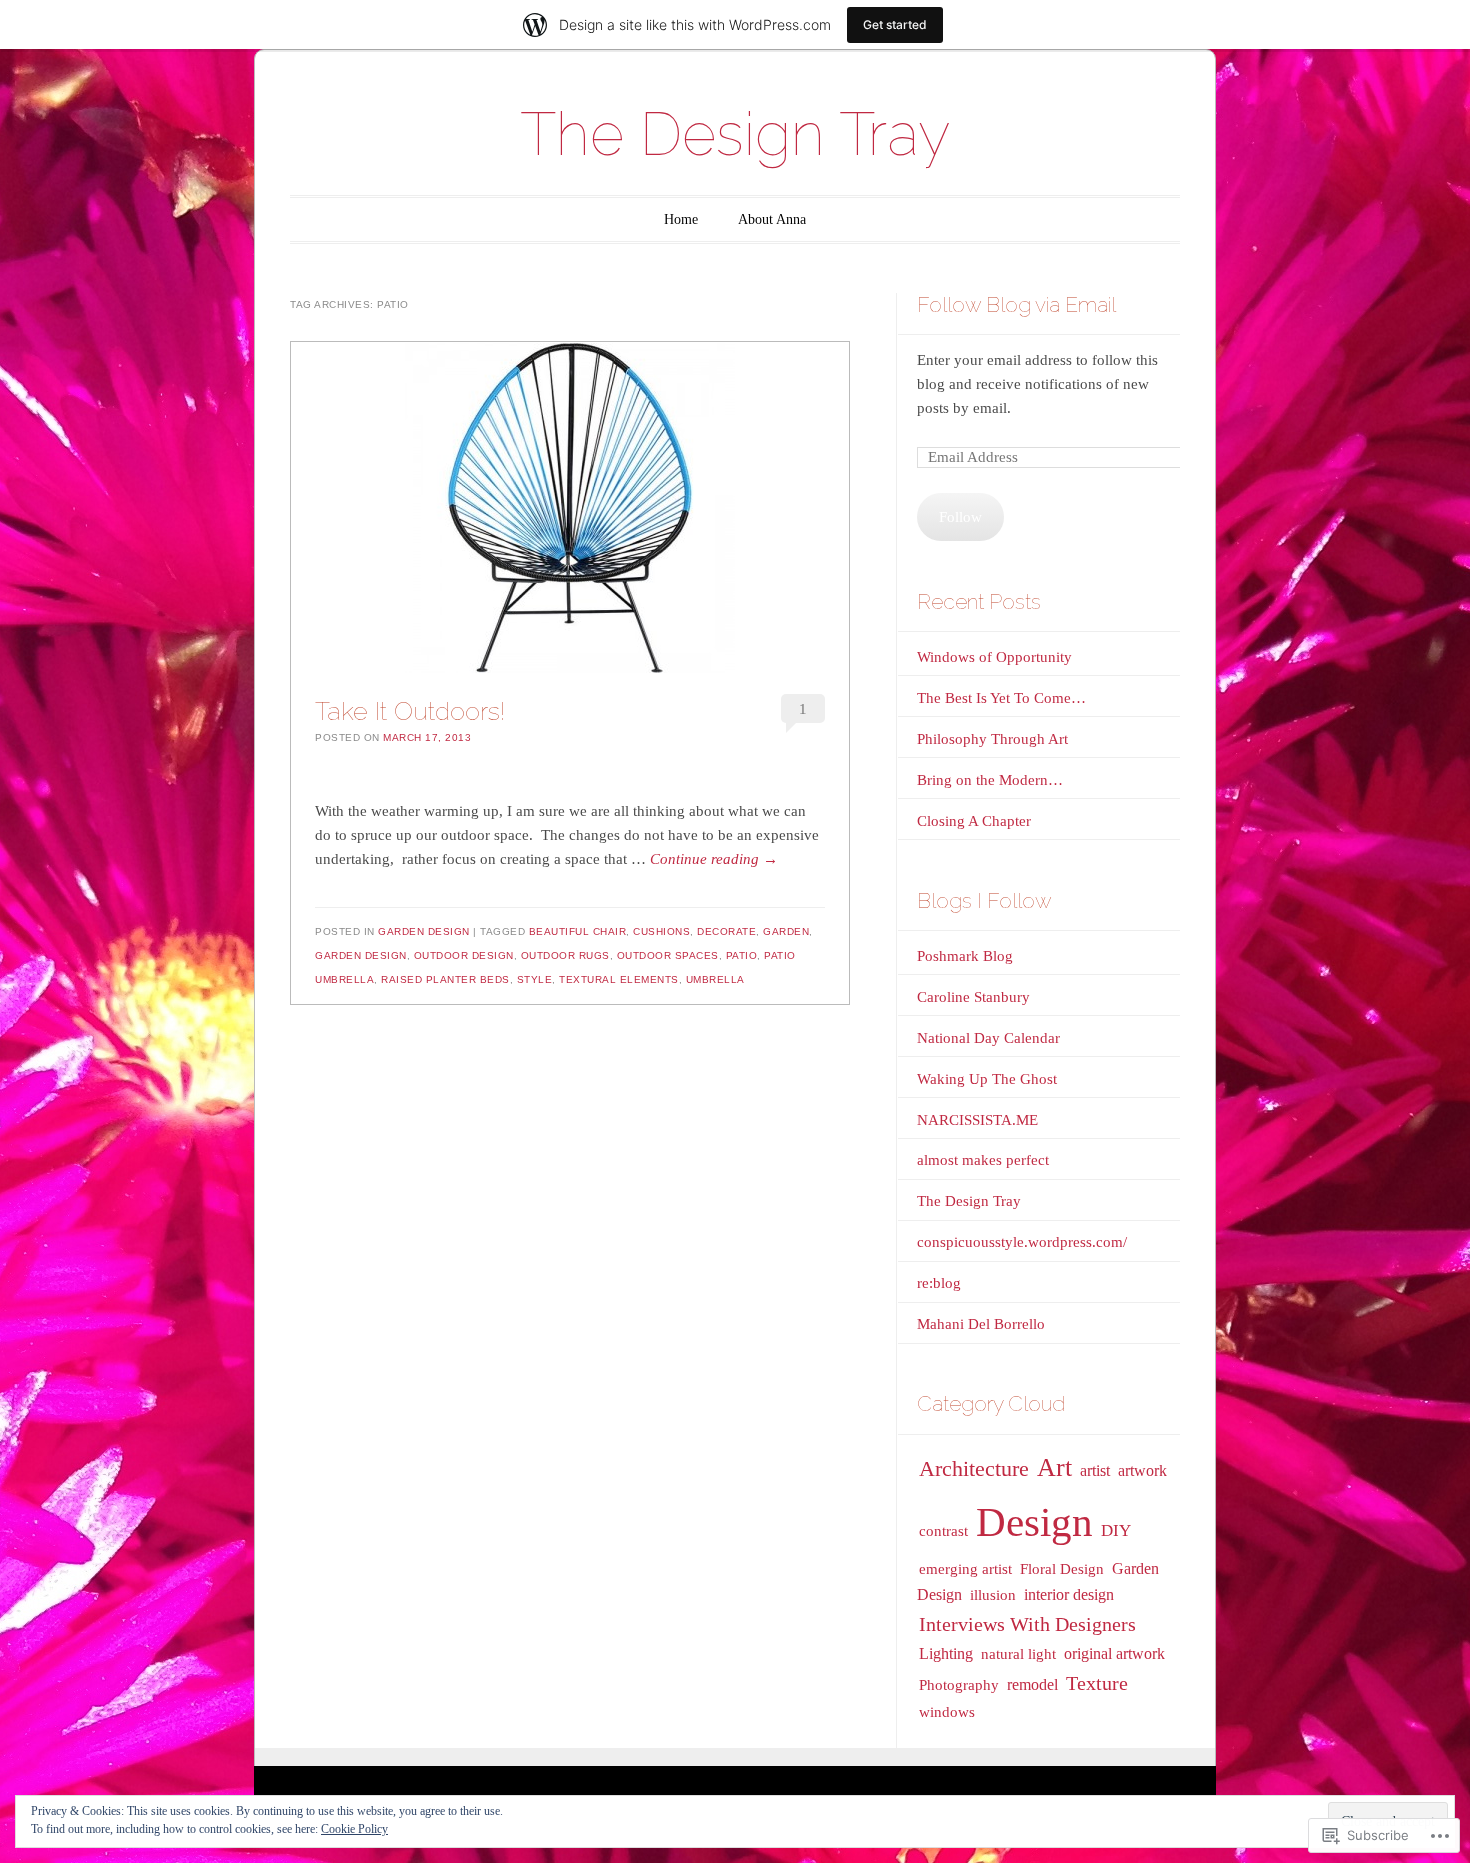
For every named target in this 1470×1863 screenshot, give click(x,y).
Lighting (946, 1653)
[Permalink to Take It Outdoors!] (570, 508)
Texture (1097, 1683)
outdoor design (464, 955)
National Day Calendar (988, 1038)
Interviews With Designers (1027, 1624)
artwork (1142, 1470)
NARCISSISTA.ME (977, 1120)
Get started (895, 24)
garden (786, 931)
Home (681, 219)
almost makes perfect (983, 1160)
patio (742, 955)
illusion (993, 1595)
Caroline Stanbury (973, 997)
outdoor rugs (565, 955)
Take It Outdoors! (410, 711)
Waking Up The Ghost (987, 1079)
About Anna (772, 219)
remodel (1032, 1684)
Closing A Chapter (974, 821)
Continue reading (714, 859)
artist (1095, 1470)
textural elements (619, 979)
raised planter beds (445, 979)
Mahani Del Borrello (981, 1324)
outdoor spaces (668, 955)
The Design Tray (735, 134)
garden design (361, 955)
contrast (943, 1531)
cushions (661, 931)
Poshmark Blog (965, 956)
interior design (1069, 1594)
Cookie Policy (354, 1829)
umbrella (715, 979)
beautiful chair (578, 931)
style (535, 979)
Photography (959, 1685)
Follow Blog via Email (1016, 304)
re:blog (939, 1283)
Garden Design (424, 931)
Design (1034, 1522)
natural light (1018, 1654)
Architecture (974, 1469)
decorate (726, 931)
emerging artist (965, 1569)
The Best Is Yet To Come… (1001, 698)
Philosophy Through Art (992, 739)
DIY (1116, 1530)
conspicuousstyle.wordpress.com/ (1022, 1242)
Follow (960, 517)
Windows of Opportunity (994, 657)
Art (1054, 1467)
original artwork (1114, 1653)
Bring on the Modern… (990, 780)
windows (947, 1712)
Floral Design (1062, 1569)
